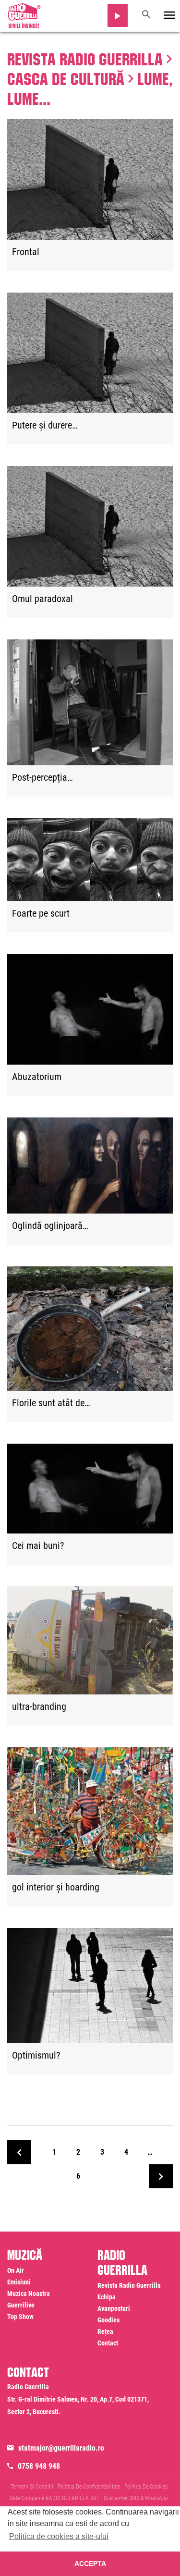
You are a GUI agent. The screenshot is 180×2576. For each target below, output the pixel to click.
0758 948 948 (39, 2466)
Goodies (108, 2320)
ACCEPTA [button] (90, 2564)
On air (16, 2270)
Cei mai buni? (38, 1546)
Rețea (105, 2331)
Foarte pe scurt (41, 914)
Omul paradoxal (42, 599)
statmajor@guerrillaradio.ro (61, 2448)
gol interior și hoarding (56, 1888)
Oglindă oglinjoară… (50, 1226)
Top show (20, 2317)
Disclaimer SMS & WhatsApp (136, 2498)
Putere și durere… (45, 426)
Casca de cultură (66, 76)
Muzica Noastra (29, 2294)
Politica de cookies (146, 2487)
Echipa (107, 2297)
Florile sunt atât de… (51, 1403)
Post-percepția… (42, 778)
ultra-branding (39, 1707)
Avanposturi (114, 2308)
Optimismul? (36, 2056)
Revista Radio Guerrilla (85, 57)
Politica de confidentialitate (89, 2487)
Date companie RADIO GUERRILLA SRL (54, 2498)
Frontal (26, 252)
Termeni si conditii (32, 2487)
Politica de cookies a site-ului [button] (59, 2536)
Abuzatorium (37, 1077)
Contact (108, 2343)
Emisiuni (19, 2282)
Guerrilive (21, 2305)
